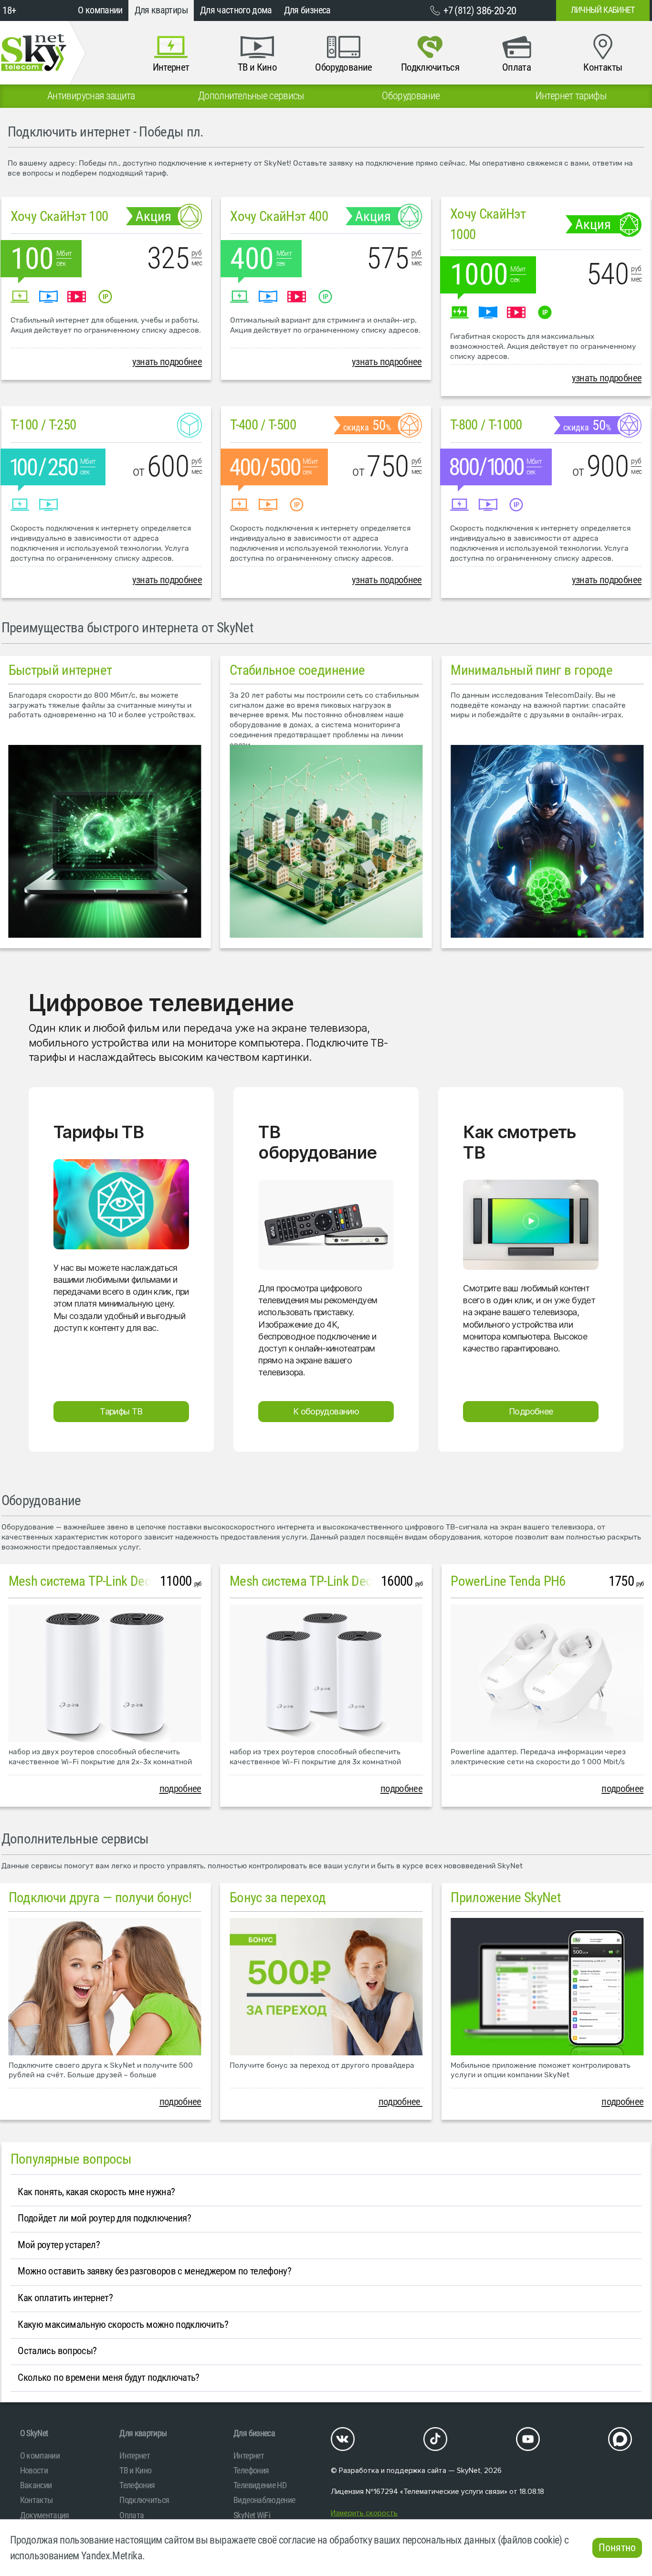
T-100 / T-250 (43, 425)
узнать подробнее (167, 362)
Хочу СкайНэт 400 (279, 216)
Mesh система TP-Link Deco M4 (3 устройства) (355, 1581)
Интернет (135, 2456)
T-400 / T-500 (263, 425)
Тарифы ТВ (121, 1411)
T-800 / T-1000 (486, 425)
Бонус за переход (278, 1897)
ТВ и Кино (135, 2470)
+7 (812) (480, 10)
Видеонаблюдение (264, 2500)
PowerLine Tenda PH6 (508, 1581)
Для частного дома (236, 10)
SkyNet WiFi (252, 2515)
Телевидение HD (260, 2485)
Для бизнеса (307, 10)
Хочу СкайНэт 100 (59, 216)
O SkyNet (34, 2433)
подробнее (180, 1789)
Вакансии (36, 2485)
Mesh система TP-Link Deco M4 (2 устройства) (134, 1581)
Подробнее (531, 1411)
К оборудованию (326, 1411)
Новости (34, 2470)
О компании (100, 10)
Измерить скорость (364, 2513)
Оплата (131, 2515)
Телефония (137, 2485)
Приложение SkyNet (506, 1897)
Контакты (37, 2500)
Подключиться (144, 2500)
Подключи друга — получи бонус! (100, 1897)
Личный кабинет (603, 10)
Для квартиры (161, 10)
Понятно (617, 2548)
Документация (45, 2515)
